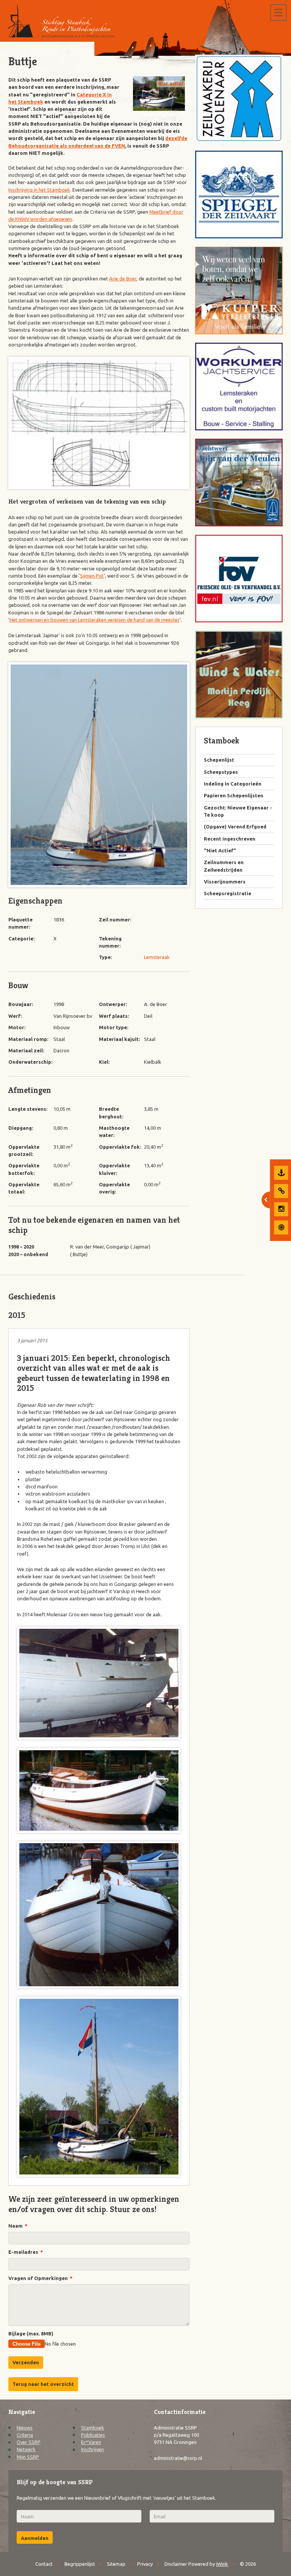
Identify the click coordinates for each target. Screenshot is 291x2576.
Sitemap (116, 2564)
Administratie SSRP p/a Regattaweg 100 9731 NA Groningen (176, 2435)
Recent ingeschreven (230, 839)
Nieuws (25, 2428)
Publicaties (93, 2435)
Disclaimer (176, 2564)
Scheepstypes (221, 772)
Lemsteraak (157, 957)
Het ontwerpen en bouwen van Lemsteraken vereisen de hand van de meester (95, 620)
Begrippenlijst (80, 2564)
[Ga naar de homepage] (61, 21)
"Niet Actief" (220, 850)
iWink (222, 2564)
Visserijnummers (225, 882)
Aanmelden (35, 2538)
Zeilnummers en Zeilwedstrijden (224, 866)
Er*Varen (91, 2442)
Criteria (25, 2435)
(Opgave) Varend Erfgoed (235, 827)
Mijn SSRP (28, 2457)
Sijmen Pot (92, 576)
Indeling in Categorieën (233, 784)
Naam (17, 2226)
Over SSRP (29, 2442)
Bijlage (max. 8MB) (31, 2334)
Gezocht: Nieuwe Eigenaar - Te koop (238, 811)
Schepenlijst (219, 760)
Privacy (145, 2564)
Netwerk (26, 2449)
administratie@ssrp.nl (178, 2458)
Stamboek (93, 2428)
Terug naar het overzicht (43, 2384)
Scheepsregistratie (228, 893)
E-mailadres (25, 2252)
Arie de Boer (123, 279)
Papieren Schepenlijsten (234, 795)
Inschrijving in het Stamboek (39, 190)
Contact (44, 2564)
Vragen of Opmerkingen (40, 2278)
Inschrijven (92, 2449)
